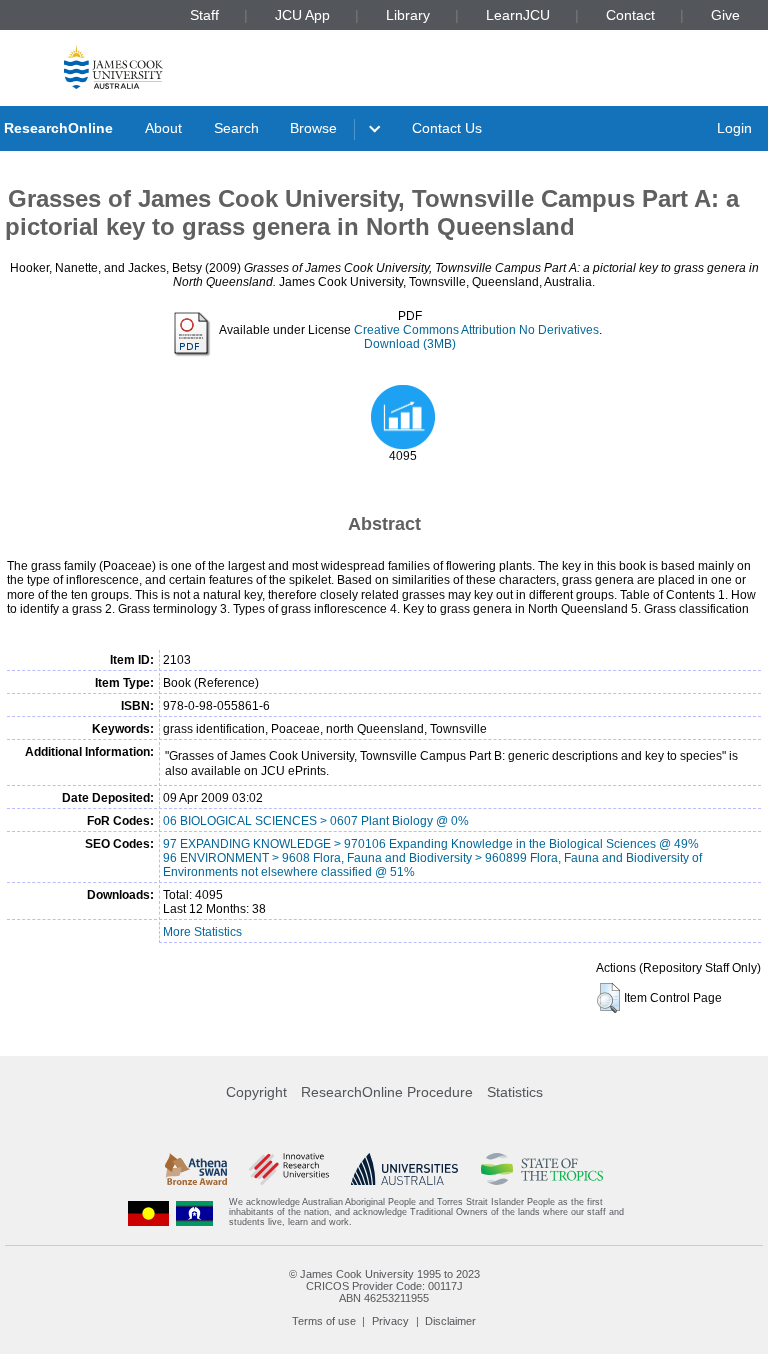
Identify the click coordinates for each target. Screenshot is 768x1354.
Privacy (390, 1321)
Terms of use (324, 1321)
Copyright (256, 1092)
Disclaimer (450, 1321)
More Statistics (202, 932)
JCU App (302, 15)
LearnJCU (518, 15)
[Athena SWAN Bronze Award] (196, 1169)
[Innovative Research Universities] (288, 1169)
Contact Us (447, 128)
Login (734, 128)
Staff (204, 15)
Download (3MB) (410, 344)
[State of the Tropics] (542, 1169)
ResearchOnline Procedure (387, 1092)
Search (236, 128)
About (163, 128)
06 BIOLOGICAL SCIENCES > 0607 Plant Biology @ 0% (316, 821)
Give (725, 15)
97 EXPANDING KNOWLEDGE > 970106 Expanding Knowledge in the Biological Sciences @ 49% (431, 844)
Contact (630, 15)
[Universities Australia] (404, 1169)
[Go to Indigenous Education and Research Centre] (149, 1212)
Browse (313, 128)
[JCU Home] (113, 66)
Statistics (515, 1092)
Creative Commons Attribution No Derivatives (476, 330)
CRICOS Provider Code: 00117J (384, 1286)
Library (408, 15)
